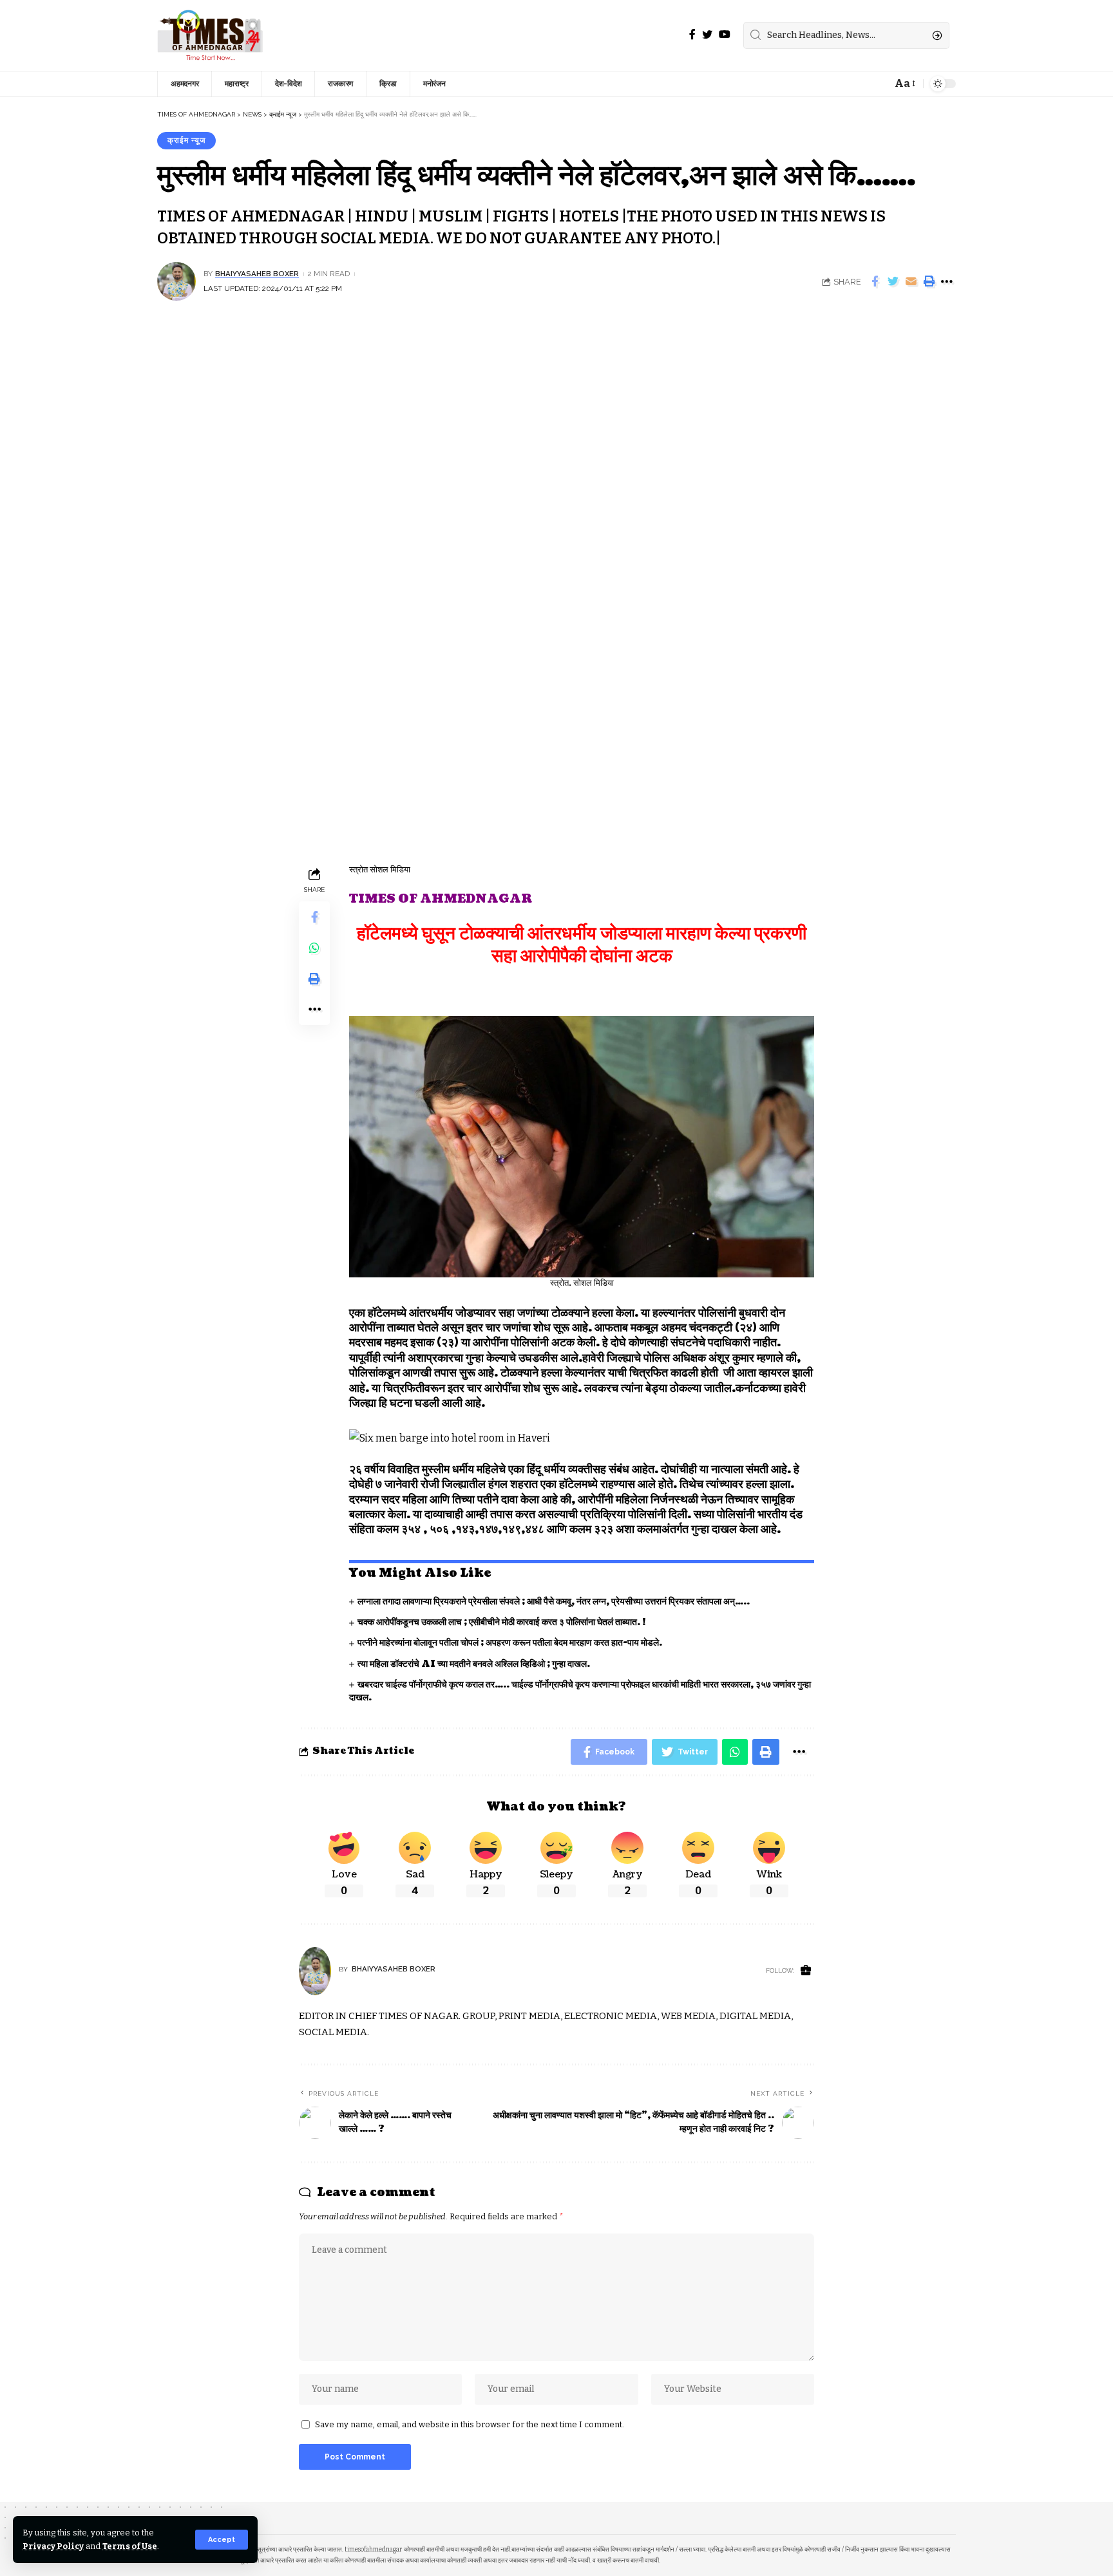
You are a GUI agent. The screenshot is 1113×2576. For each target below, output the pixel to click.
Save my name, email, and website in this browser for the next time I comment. (470, 2424)
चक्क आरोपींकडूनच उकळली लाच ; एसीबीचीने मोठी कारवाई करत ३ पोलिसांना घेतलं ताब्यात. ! (502, 1622)
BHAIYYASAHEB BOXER (257, 274)
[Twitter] (707, 34)
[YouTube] (725, 34)
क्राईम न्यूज (186, 140)
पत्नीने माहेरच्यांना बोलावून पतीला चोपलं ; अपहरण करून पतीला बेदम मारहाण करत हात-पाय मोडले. (510, 1643)
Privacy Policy (53, 2546)
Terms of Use (130, 2546)
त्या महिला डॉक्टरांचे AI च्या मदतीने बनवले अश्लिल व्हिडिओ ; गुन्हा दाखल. (474, 1664)
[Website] (806, 1971)
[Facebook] (692, 34)
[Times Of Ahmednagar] (210, 35)
